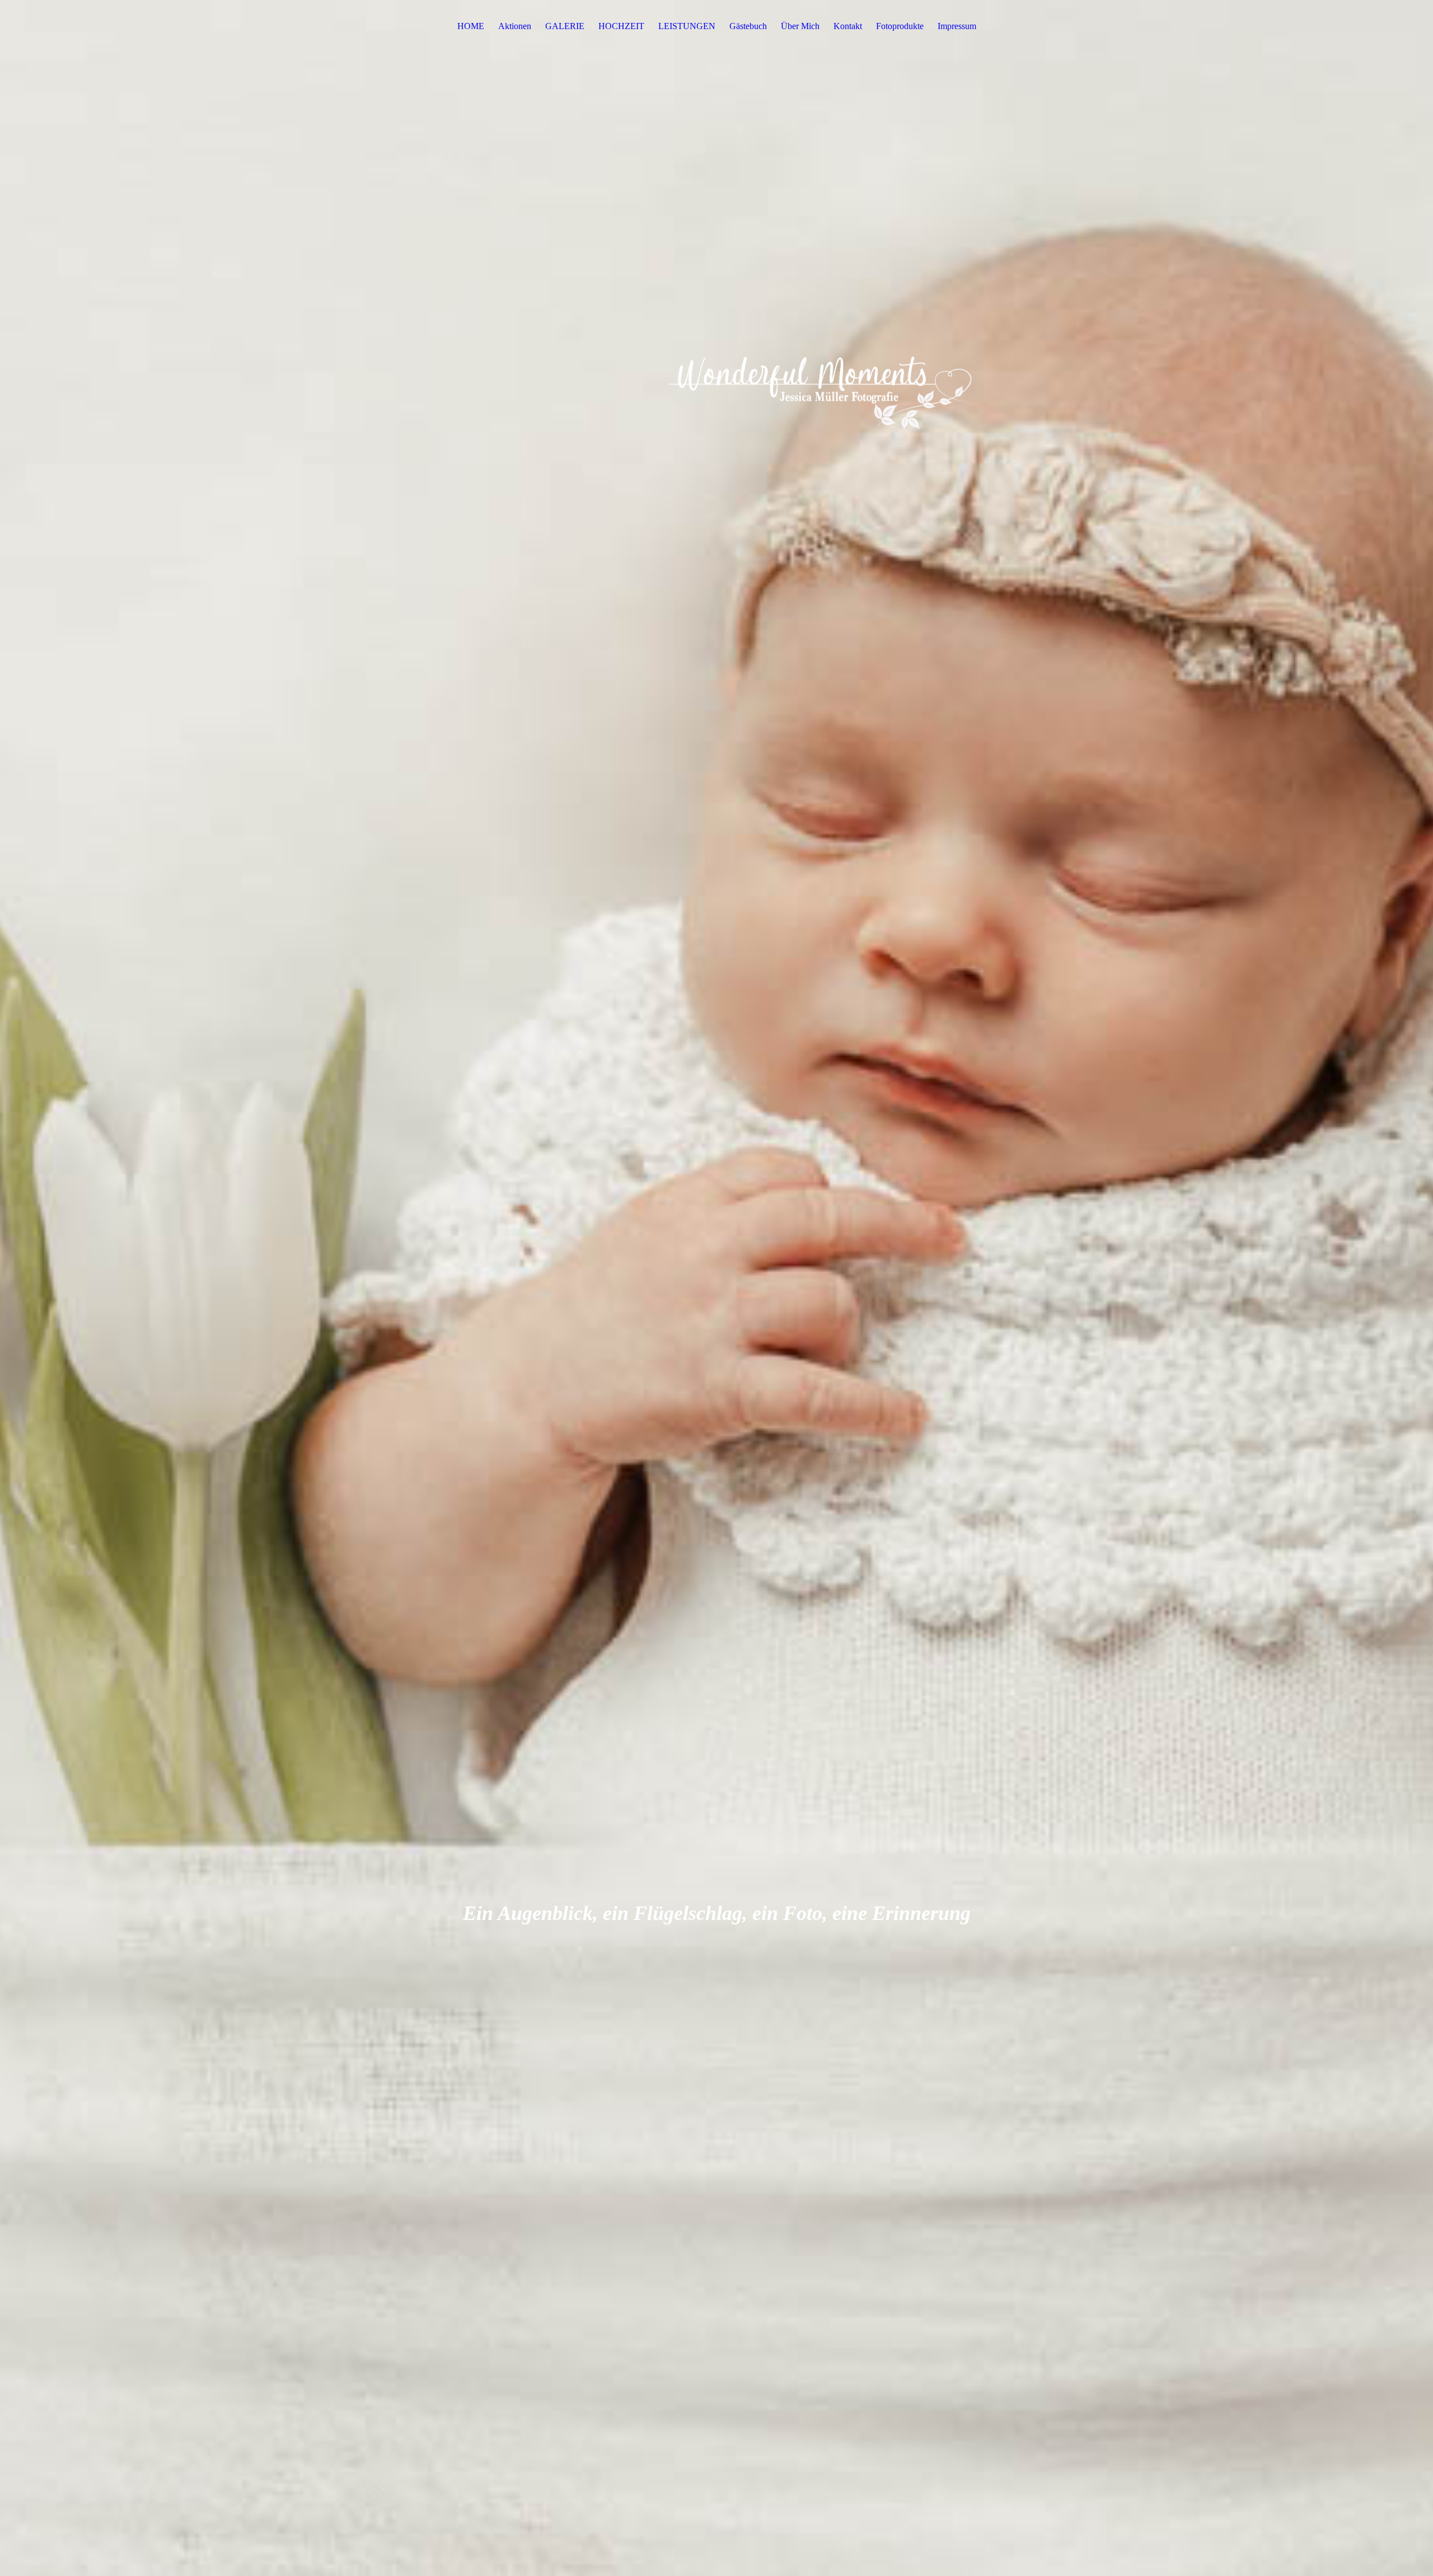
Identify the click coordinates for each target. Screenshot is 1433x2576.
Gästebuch (748, 26)
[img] (716, 1288)
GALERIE (565, 26)
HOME (471, 26)
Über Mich (800, 26)
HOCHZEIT (621, 26)
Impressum (957, 26)
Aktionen (515, 26)
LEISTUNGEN (687, 26)
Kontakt (848, 26)
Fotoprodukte (900, 26)
